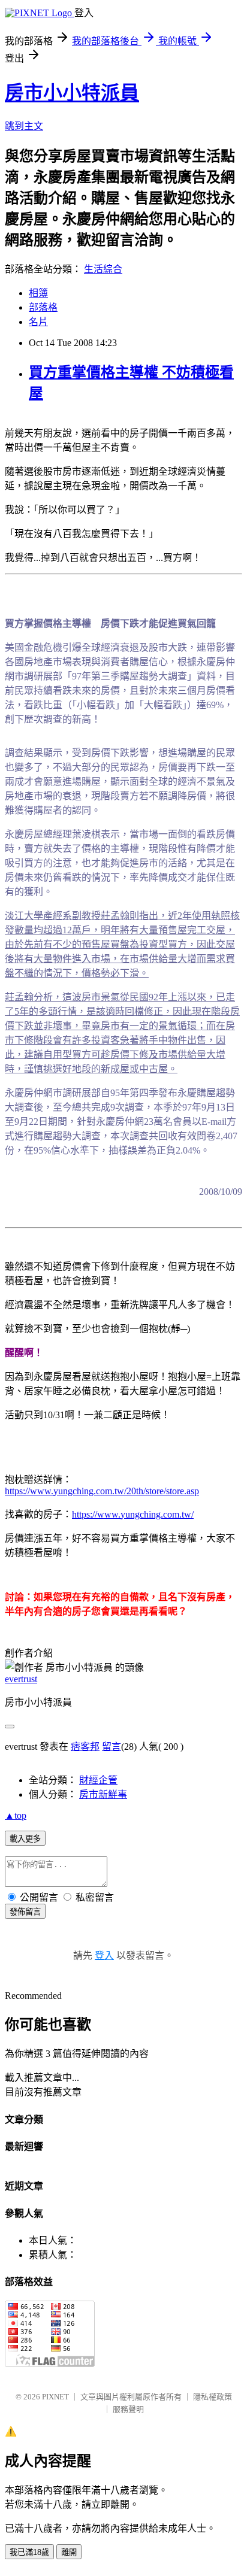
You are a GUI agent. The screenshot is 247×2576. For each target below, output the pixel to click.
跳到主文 (24, 126)
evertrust (21, 1679)
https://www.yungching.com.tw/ (133, 1514)
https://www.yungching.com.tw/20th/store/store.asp (102, 1491)
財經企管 (98, 1780)
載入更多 (25, 1839)
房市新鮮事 (103, 1794)
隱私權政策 (213, 2397)
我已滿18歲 (29, 2552)
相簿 (38, 293)
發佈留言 (25, 1912)
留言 (112, 1747)
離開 (69, 2552)
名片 (38, 322)
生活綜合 (103, 269)
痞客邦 (85, 1747)
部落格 (43, 307)
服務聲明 (128, 2409)
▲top (16, 1815)
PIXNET (55, 2397)
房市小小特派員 (72, 93)
